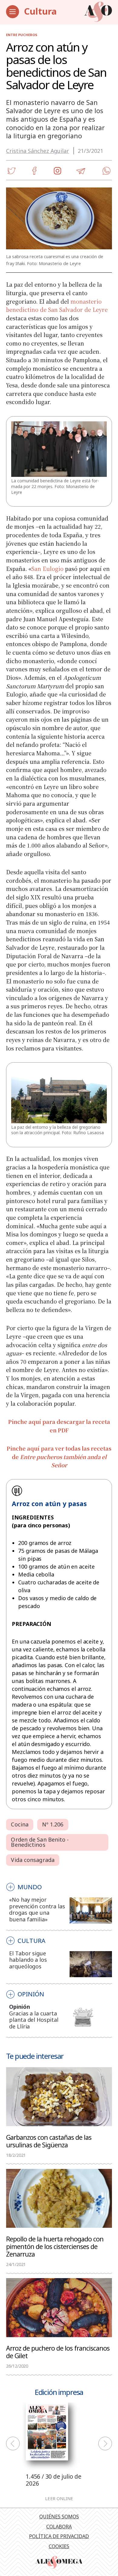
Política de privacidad (59, 2536)
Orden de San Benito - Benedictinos (40, 1842)
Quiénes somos (59, 2517)
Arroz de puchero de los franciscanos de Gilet (58, 2352)
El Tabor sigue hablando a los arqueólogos (28, 1960)
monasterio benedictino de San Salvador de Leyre (57, 305)
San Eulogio (48, 568)
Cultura (40, 11)
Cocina (20, 1824)
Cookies (59, 2546)
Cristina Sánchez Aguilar (38, 151)
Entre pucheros (22, 35)
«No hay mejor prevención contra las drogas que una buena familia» (37, 1909)
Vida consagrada (33, 1860)
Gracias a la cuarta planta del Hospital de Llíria (34, 2020)
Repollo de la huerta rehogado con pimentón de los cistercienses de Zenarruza (55, 2246)
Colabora (59, 2527)
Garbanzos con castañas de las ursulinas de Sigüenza (49, 2141)
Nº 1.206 (53, 1824)
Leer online (59, 2498)
